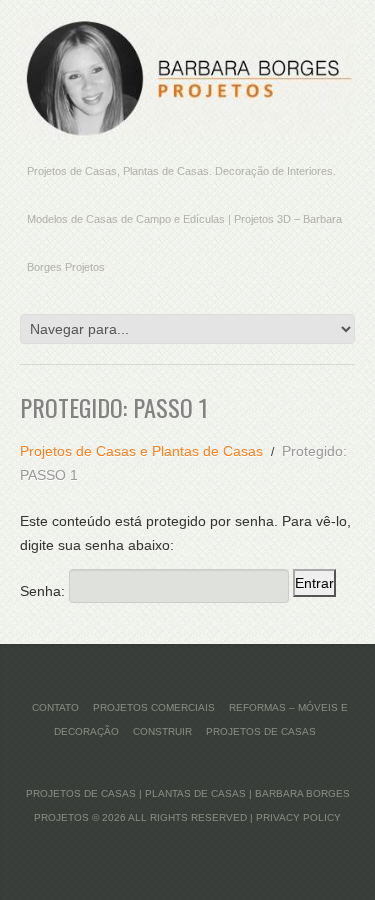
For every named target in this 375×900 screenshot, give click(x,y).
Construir (162, 731)
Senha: (44, 591)
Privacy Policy (298, 817)
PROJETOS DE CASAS (261, 731)
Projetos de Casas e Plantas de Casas (141, 451)
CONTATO (55, 707)
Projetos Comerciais (154, 707)
